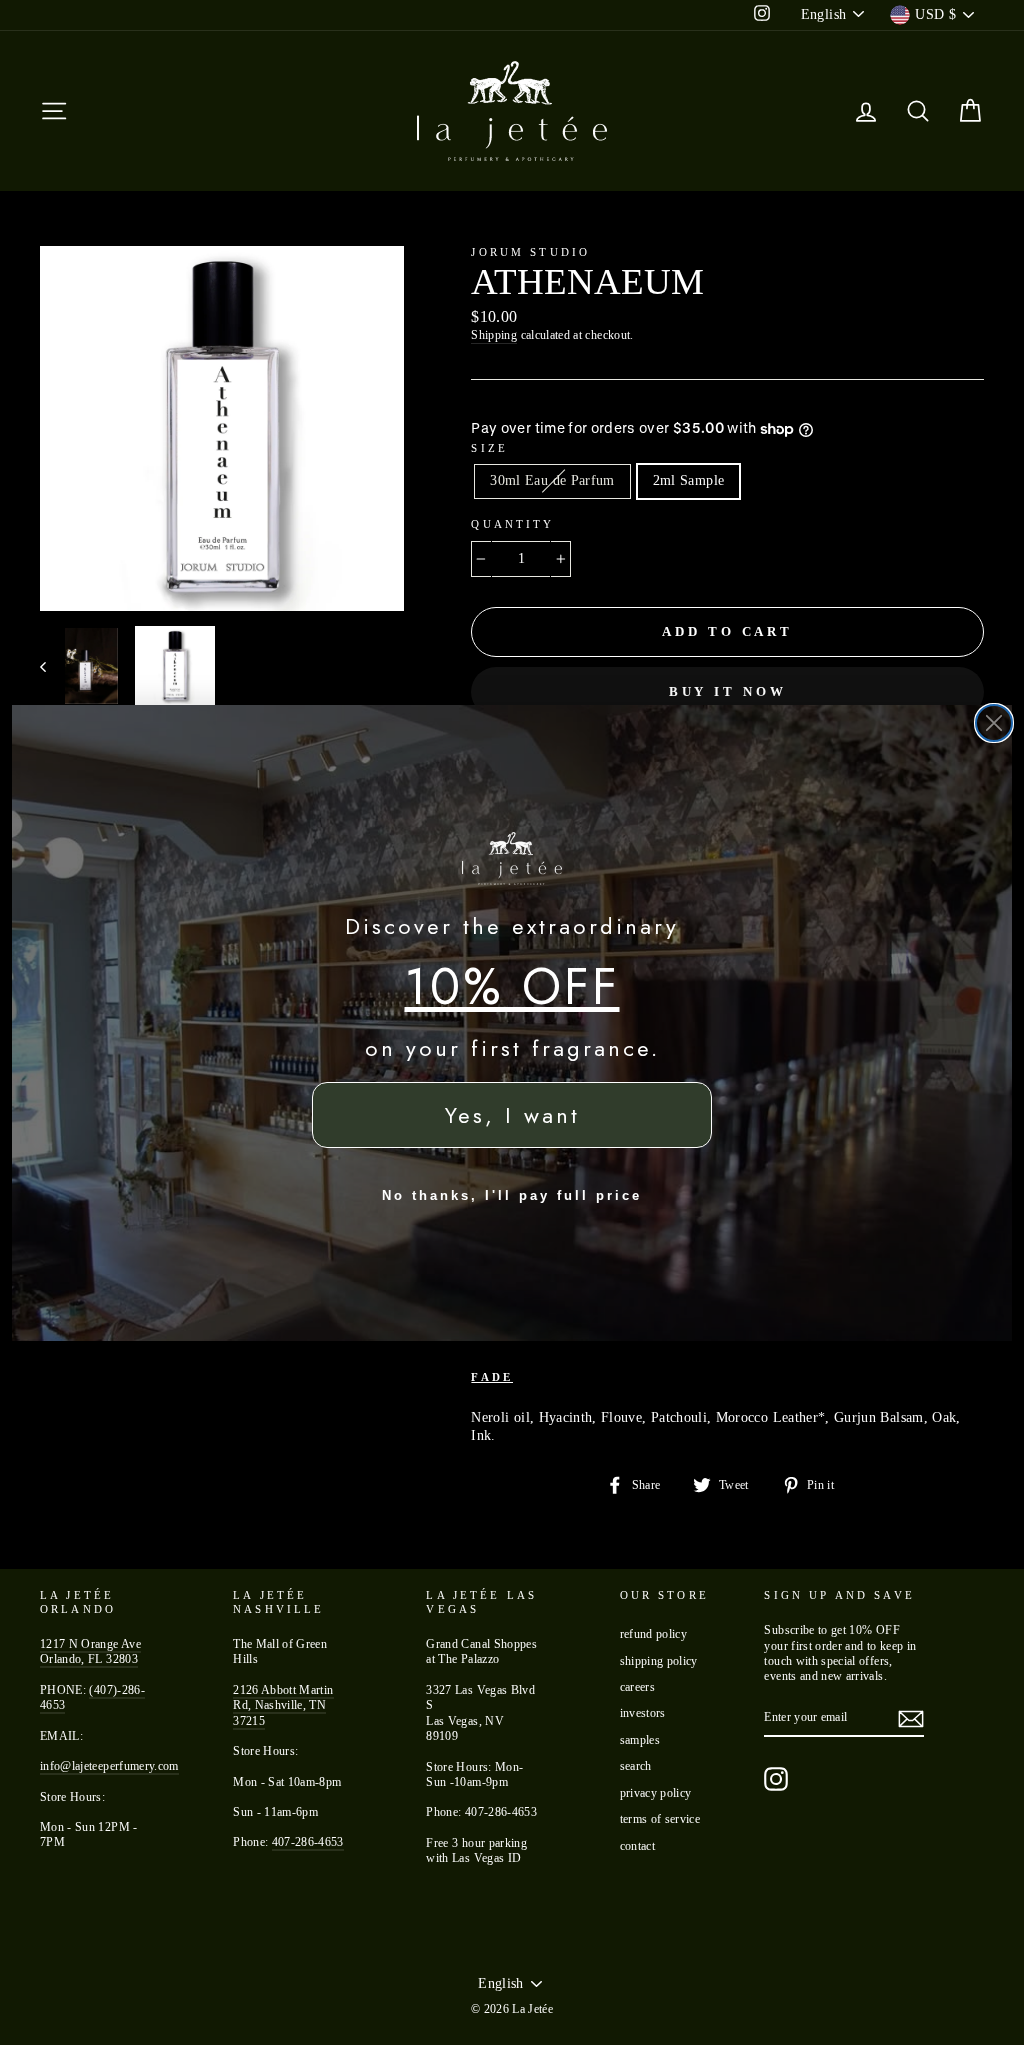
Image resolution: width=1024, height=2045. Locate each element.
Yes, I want (512, 1115)
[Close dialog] (994, 723)
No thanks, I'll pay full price (512, 1195)
